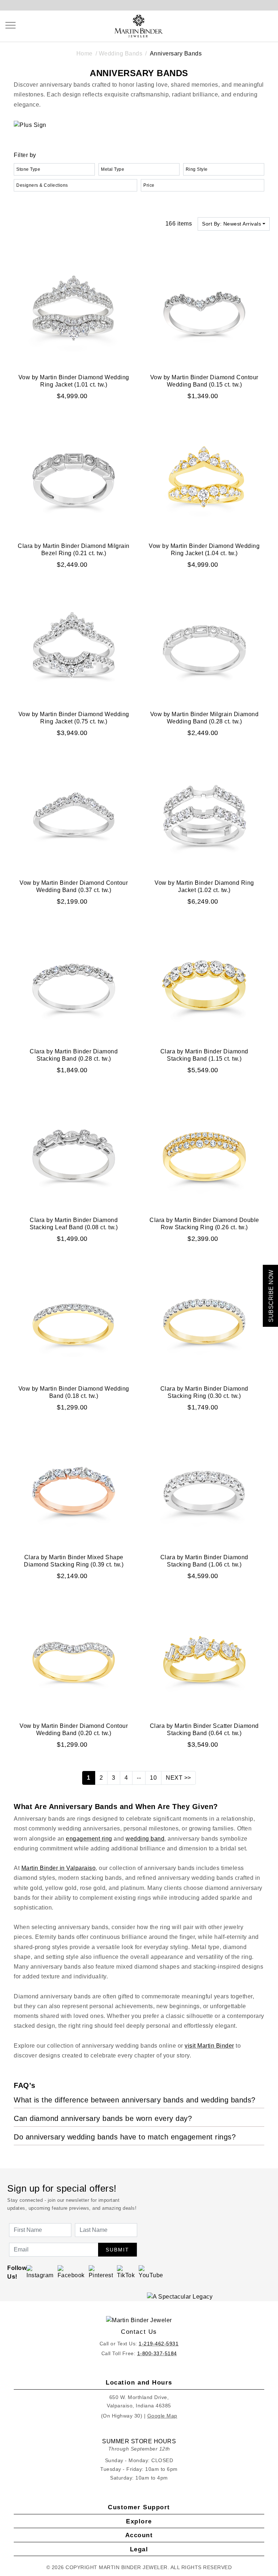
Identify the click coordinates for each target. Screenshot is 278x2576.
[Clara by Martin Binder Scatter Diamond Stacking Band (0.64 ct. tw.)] (204, 1656)
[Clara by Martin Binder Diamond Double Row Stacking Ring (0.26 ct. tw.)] (204, 1150)
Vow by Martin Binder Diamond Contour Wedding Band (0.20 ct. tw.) (74, 1729)
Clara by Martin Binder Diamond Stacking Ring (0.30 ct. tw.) (204, 1392)
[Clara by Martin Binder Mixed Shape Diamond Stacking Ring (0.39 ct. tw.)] (74, 1488)
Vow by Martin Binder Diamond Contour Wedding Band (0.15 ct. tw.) (204, 381)
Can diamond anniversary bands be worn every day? (103, 2118)
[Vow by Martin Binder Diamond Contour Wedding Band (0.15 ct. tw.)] (204, 307)
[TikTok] (126, 2272)
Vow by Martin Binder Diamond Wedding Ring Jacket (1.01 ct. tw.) (74, 381)
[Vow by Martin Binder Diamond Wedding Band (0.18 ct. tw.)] (74, 1319)
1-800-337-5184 (157, 2353)
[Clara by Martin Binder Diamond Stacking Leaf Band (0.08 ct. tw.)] (74, 1150)
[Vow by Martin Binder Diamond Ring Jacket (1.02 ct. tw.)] (204, 813)
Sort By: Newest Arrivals (231, 224)
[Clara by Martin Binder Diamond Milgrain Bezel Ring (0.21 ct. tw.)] (74, 476)
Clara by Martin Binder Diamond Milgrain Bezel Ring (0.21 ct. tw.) (74, 550)
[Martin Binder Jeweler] (139, 2320)
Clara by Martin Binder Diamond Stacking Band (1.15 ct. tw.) (204, 1055)
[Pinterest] (101, 2272)
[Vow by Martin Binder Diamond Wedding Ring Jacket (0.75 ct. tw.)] (74, 645)
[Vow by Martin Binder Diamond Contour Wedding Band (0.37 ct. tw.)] (74, 813)
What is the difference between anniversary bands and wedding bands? (135, 2100)
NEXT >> (178, 1778)
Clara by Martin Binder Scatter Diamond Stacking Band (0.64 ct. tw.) (204, 1729)
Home (85, 53)
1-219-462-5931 (159, 2344)
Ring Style (197, 169)
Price (149, 185)
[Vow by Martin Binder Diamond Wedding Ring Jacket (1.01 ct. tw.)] (74, 307)
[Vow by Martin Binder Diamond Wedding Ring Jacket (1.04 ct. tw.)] (204, 476)
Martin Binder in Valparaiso (59, 1868)
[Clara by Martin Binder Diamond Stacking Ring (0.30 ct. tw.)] (204, 1319)
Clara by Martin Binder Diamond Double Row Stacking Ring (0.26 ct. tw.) (204, 1224)
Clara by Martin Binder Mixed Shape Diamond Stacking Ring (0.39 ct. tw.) (74, 1561)
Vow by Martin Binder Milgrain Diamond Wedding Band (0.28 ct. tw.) (205, 718)
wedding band (145, 1839)
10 (153, 1778)
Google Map (162, 2416)
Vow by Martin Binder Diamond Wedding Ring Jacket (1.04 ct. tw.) (204, 550)
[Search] (237, 25)
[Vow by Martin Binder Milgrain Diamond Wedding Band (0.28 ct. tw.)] (204, 645)
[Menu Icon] (10, 25)
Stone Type (28, 169)
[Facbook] (71, 2272)
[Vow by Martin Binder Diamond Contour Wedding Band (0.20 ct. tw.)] (74, 1656)
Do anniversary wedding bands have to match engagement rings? (125, 2137)
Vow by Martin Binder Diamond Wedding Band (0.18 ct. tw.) (74, 1392)
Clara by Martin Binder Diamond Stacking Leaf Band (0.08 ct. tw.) (74, 1224)
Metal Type (113, 169)
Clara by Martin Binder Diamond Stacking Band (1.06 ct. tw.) (204, 1561)
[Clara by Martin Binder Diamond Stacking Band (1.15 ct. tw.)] (204, 982)
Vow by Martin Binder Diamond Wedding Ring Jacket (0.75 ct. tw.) (74, 718)
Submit (117, 2250)
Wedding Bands (121, 53)
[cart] (270, 25)
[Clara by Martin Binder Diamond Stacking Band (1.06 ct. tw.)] (204, 1488)
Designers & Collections (42, 185)
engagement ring (89, 1839)
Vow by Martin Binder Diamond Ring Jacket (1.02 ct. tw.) (204, 886)
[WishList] (253, 25)
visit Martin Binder (209, 2046)
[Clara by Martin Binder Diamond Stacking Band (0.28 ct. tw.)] (74, 982)
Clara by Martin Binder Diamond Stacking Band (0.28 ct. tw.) (74, 1055)
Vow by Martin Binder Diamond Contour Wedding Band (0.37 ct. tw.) (74, 886)
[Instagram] (40, 2272)
